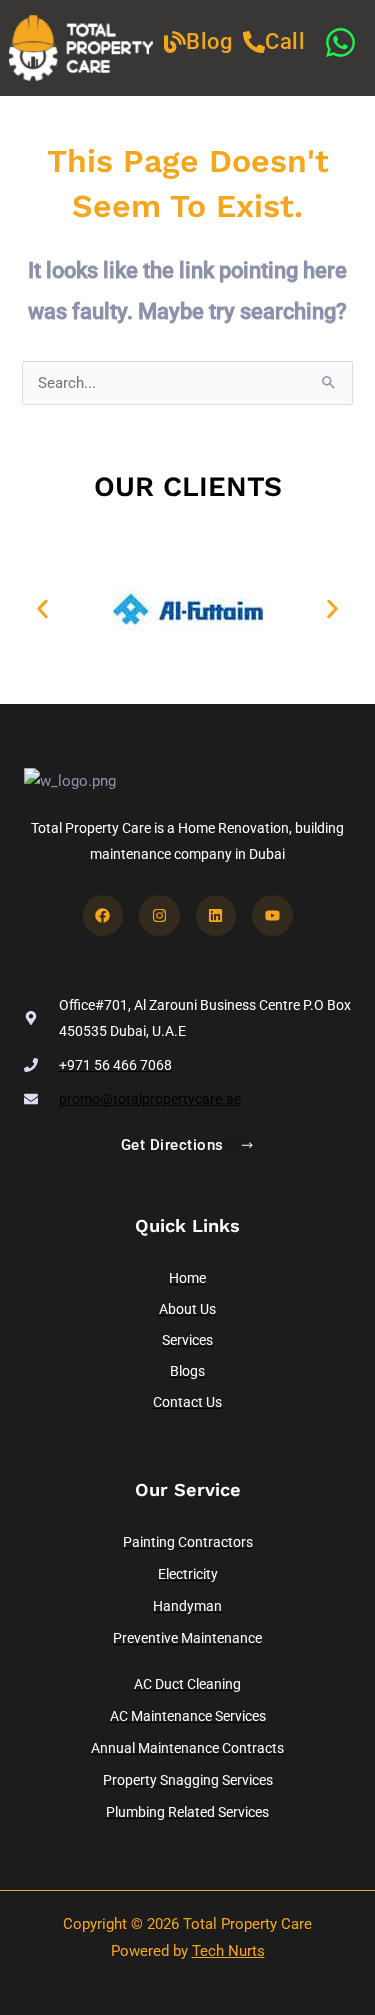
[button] (42, 608)
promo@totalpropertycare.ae (150, 1099)
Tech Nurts (228, 1951)
